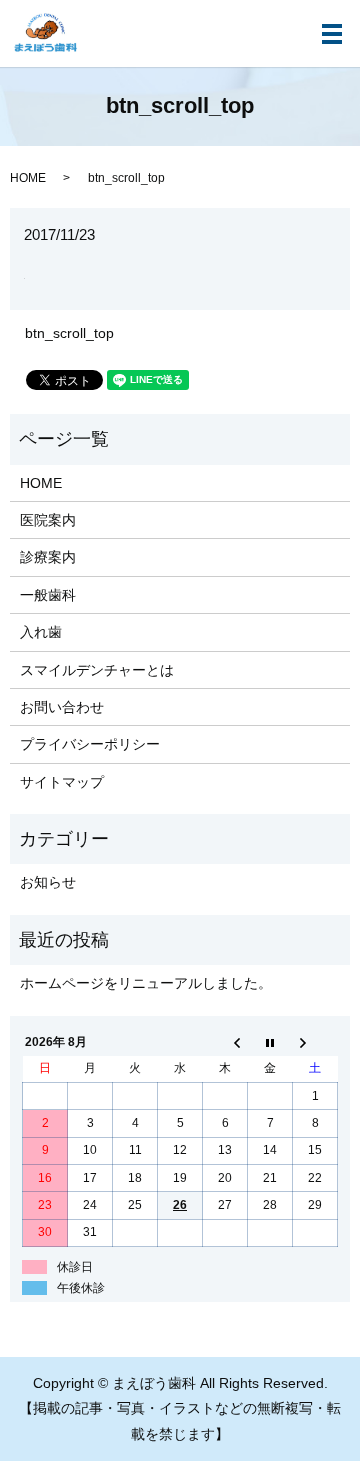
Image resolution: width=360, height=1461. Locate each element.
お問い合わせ (62, 707)
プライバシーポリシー (90, 744)
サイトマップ (62, 782)
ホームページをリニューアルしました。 (146, 983)
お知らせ (48, 882)
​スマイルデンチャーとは (97, 670)
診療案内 (48, 557)
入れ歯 (41, 632)
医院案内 (48, 520)
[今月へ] (270, 1042)
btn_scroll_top (69, 333)
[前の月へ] (225, 1042)
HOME (28, 178)
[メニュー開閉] (332, 34)
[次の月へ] (315, 1042)
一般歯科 (48, 595)
